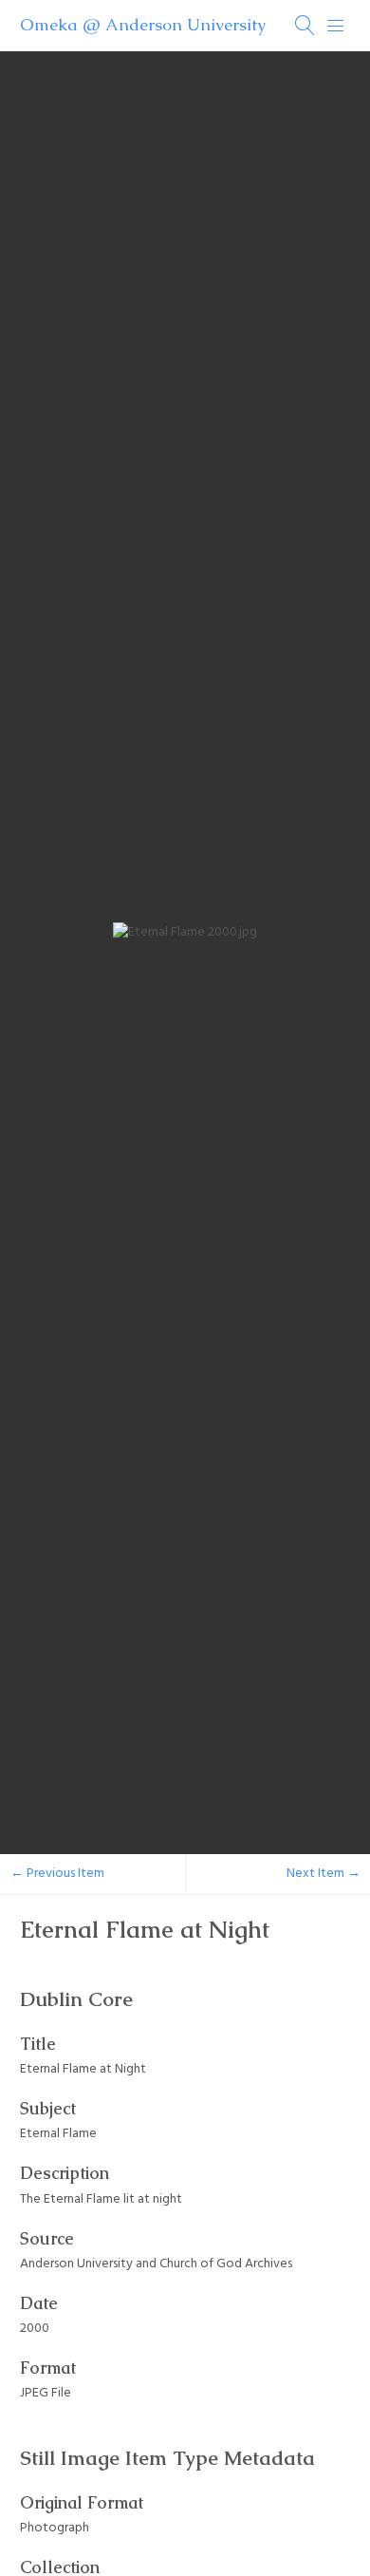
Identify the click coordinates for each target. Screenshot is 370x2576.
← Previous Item (57, 1874)
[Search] (305, 26)
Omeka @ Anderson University (143, 25)
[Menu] (336, 26)
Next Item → (324, 1874)
